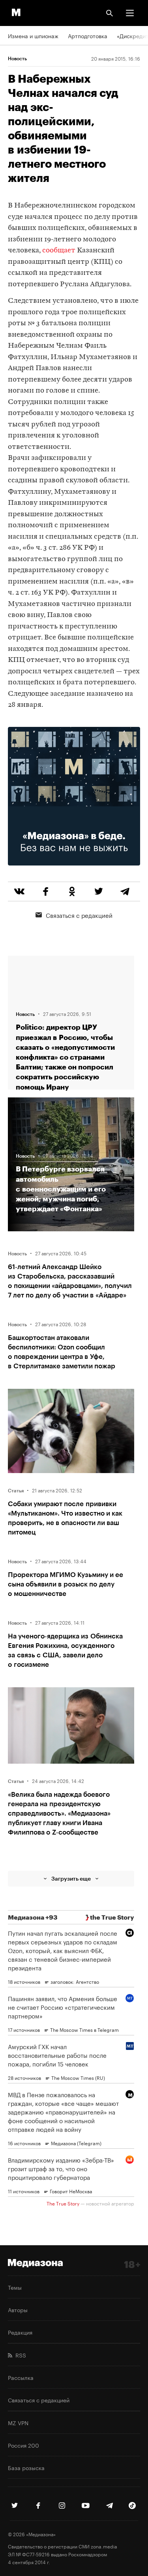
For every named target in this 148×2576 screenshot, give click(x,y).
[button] (130, 13)
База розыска (26, 2467)
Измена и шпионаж (33, 35)
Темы (15, 2287)
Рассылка (21, 2377)
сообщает (59, 251)
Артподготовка (88, 35)
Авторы (18, 2309)
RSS (19, 2355)
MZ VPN (18, 2422)
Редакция (20, 2332)
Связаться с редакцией (79, 915)
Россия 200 (23, 2445)
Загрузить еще (71, 1878)
